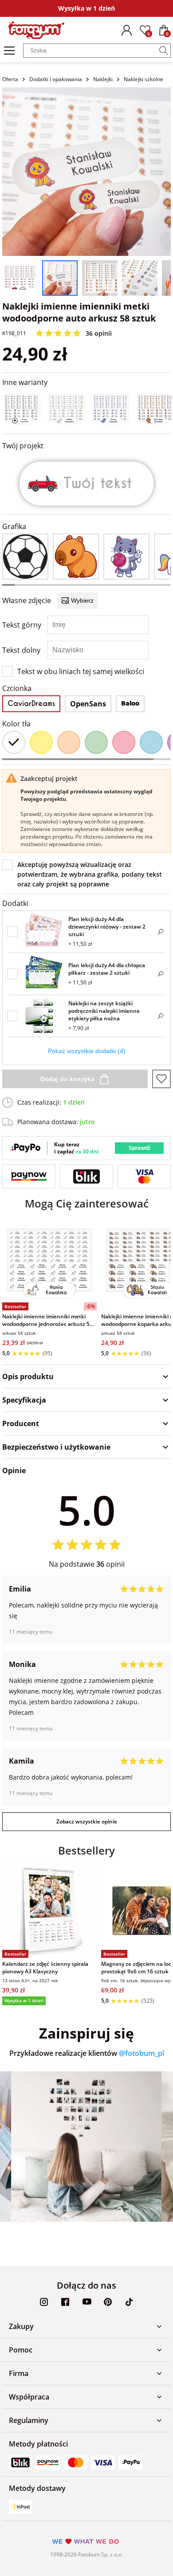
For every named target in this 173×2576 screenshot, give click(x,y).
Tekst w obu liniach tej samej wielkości (81, 671)
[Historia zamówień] (126, 30)
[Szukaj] (164, 51)
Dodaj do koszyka (67, 1079)
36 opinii (99, 333)
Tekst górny (22, 625)
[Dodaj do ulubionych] (161, 1079)
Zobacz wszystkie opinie (87, 1821)
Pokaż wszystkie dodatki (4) (87, 1051)
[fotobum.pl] (36, 30)
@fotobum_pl (142, 2053)
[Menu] (9, 51)
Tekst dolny (21, 650)
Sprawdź (140, 1148)
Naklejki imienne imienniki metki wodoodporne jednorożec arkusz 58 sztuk (47, 1320)
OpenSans (88, 704)
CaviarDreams (31, 704)
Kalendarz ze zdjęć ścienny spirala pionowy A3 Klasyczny (45, 1968)
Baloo (130, 704)
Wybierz (82, 600)
